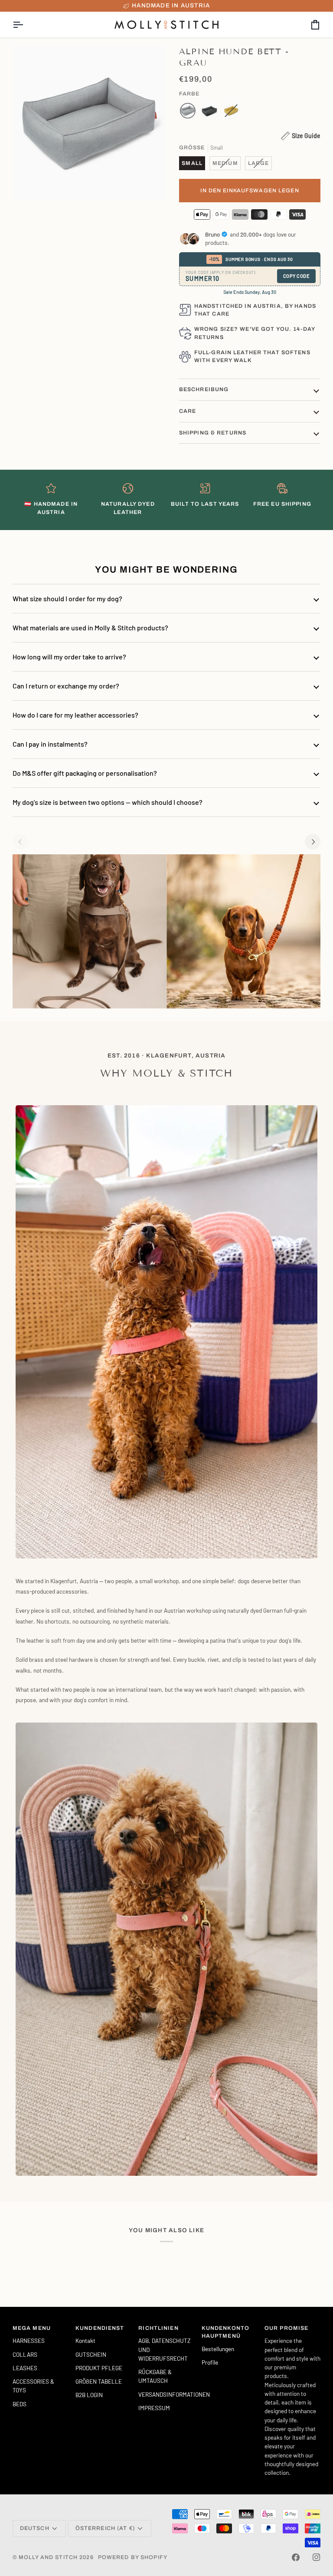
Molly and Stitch (48, 2557)
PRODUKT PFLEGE (99, 2368)
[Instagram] (317, 2557)
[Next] (313, 842)
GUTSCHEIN (91, 2354)
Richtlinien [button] (158, 2328)
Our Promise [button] (286, 2328)
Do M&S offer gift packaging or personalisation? (85, 773)
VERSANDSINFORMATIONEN (174, 2394)
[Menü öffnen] (26, 25)
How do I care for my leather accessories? (75, 715)
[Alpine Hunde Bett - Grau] (190, 113)
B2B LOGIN (89, 2395)
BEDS (20, 2404)
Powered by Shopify (133, 2557)
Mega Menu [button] (32, 2328)
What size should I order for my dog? (67, 598)
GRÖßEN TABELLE (99, 2381)
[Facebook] (296, 2557)
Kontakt (85, 2340)
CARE (188, 411)
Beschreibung (204, 389)
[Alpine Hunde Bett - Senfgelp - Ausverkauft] (231, 113)
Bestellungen (218, 2349)
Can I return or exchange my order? (66, 686)
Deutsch (35, 2528)
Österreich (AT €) (105, 2528)
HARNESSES (29, 2340)
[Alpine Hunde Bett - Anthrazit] (212, 113)
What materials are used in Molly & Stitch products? (90, 628)
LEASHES (25, 2368)
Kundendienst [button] (100, 2328)
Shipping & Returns (213, 433)
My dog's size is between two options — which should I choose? (108, 802)
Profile (210, 2362)
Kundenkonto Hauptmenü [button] (225, 2332)
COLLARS (25, 2354)
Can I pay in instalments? (50, 744)
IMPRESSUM (154, 2408)
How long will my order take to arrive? (69, 657)
